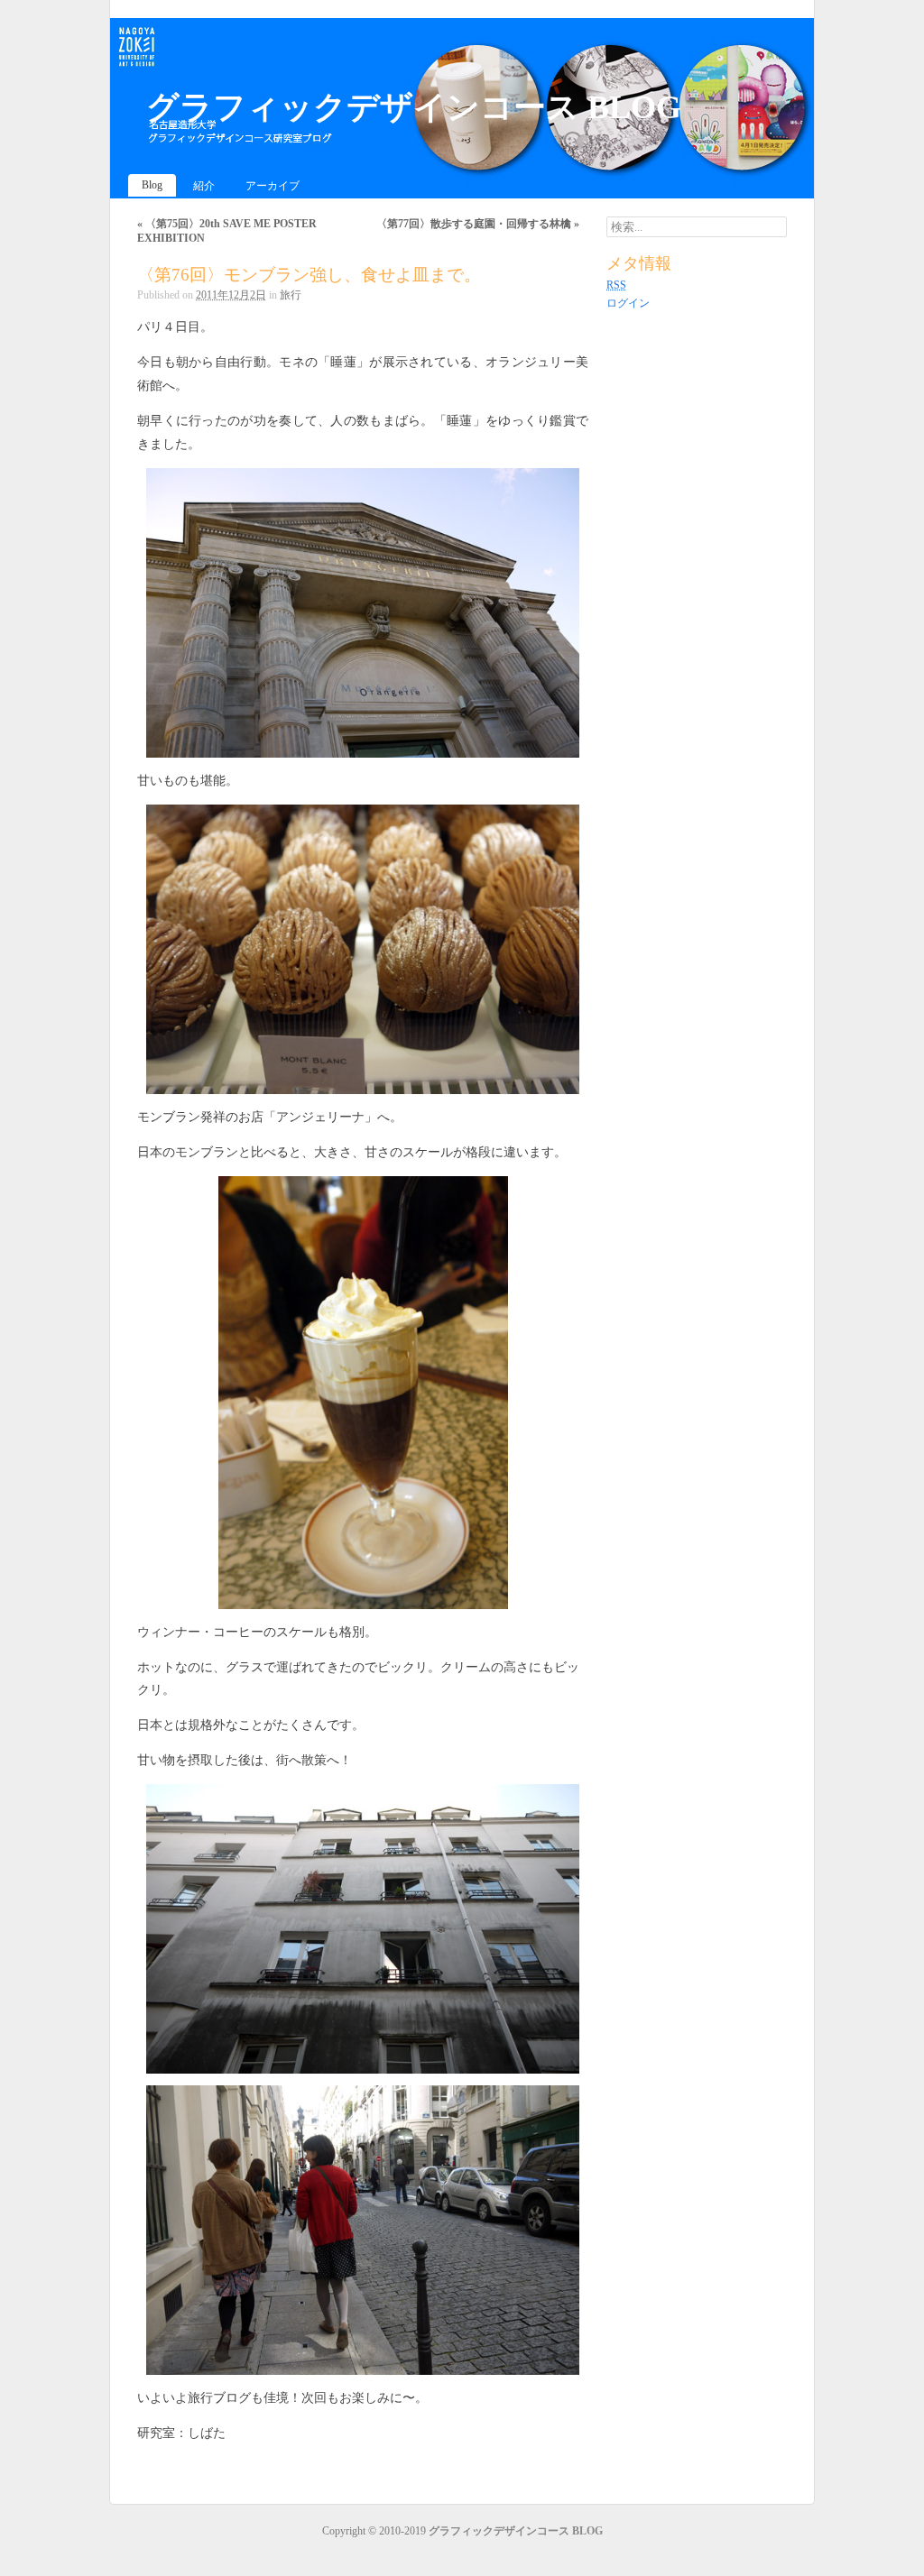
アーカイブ (273, 186)
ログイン (628, 303)
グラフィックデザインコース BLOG (414, 107)
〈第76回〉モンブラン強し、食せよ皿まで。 (309, 275)
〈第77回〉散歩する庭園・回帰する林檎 (478, 224)
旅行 (291, 295)
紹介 (204, 186)
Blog (152, 185)
